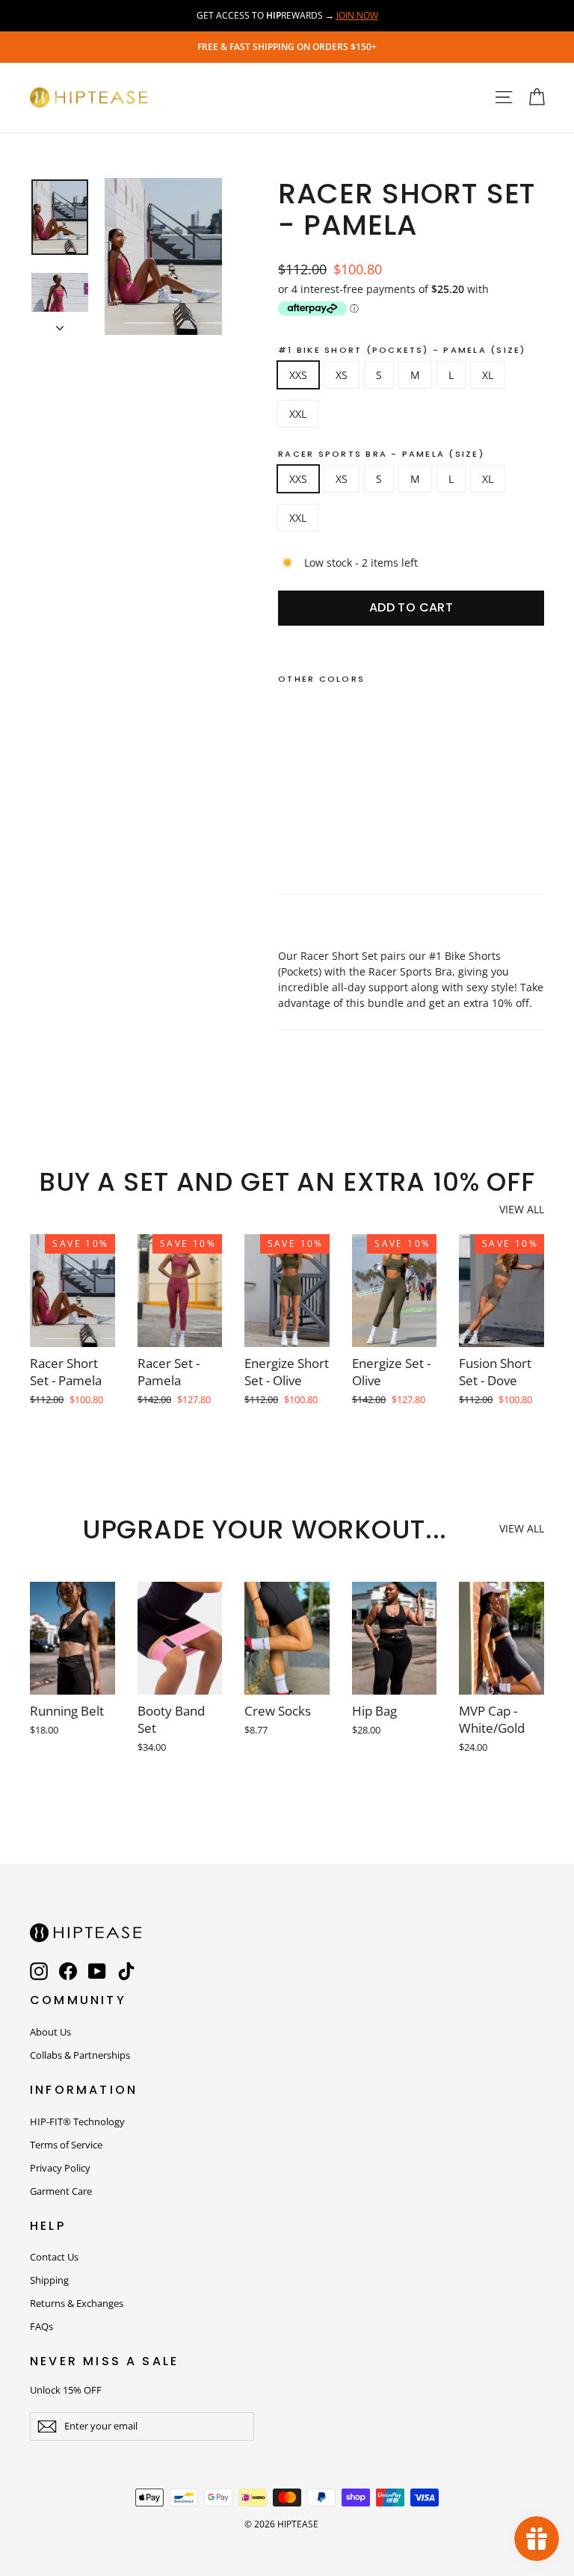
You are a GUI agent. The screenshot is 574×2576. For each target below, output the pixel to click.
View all (522, 1209)
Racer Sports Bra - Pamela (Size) (381, 454)
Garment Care (61, 2191)
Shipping (49, 2280)
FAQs (41, 2326)
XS (342, 375)
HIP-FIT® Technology (77, 2121)
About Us (50, 2032)
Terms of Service (66, 2145)
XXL (298, 414)
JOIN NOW (357, 15)
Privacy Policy (60, 2168)
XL (488, 375)
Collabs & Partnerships (80, 2055)
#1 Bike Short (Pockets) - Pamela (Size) (402, 350)
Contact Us (54, 2257)
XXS (298, 375)
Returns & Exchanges (77, 2303)
